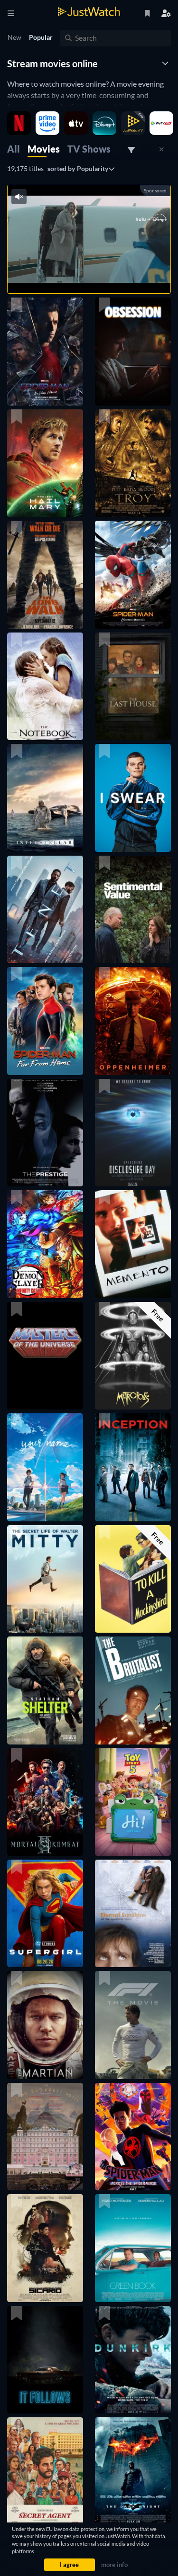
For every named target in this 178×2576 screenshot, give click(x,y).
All (14, 149)
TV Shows (89, 149)
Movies (44, 149)
